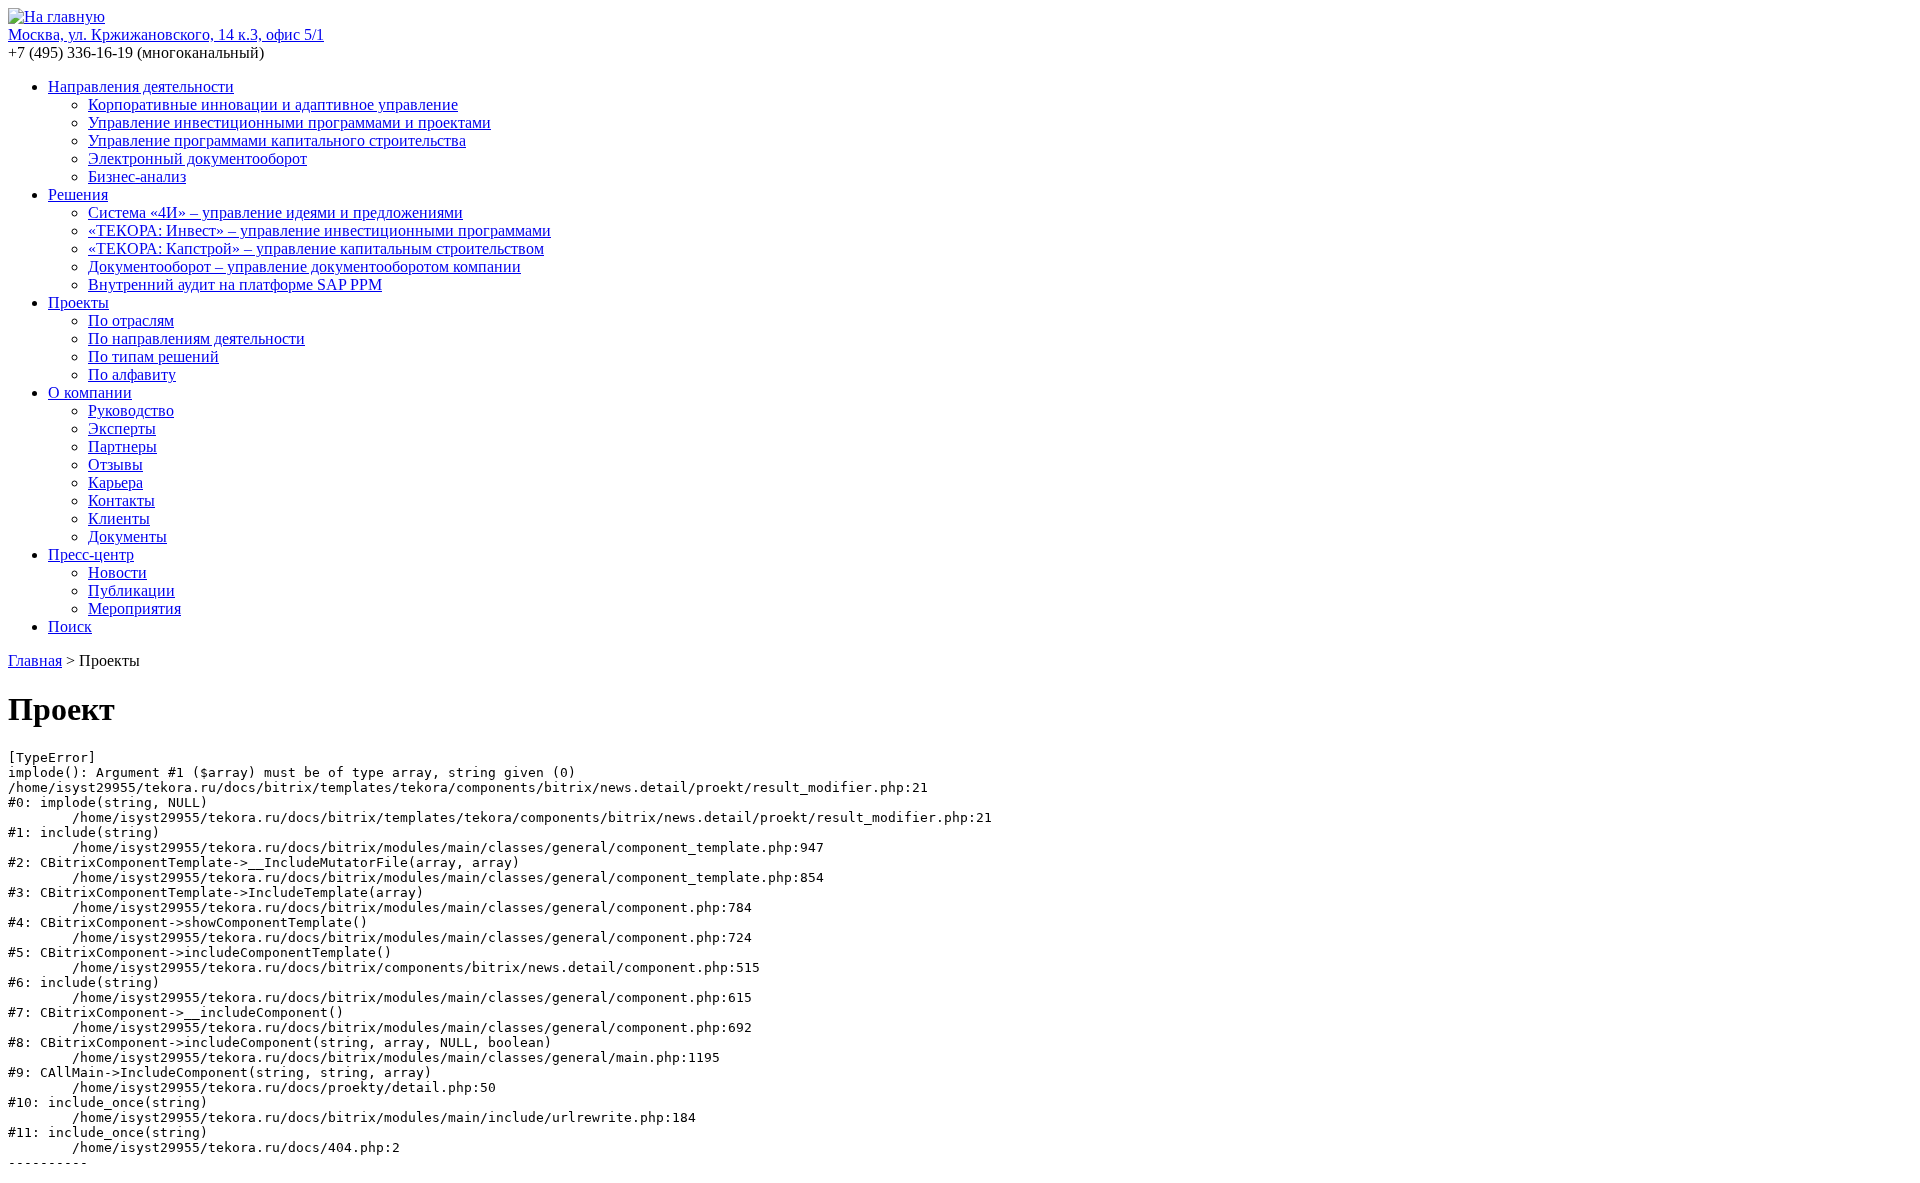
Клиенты (119, 518)
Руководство (131, 410)
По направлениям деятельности (196, 338)
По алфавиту (132, 374)
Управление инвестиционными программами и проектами (289, 122)
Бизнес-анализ (137, 176)
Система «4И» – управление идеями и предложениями (275, 212)
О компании (90, 392)
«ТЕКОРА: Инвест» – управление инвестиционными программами (319, 230)
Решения (78, 194)
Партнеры (122, 446)
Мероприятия (134, 608)
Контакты (121, 500)
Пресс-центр (91, 554)
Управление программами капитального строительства (277, 140)
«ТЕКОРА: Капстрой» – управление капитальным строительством (316, 248)
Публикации (131, 590)
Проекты (78, 302)
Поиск (70, 626)
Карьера (115, 482)
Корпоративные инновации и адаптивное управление (273, 104)
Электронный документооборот (197, 158)
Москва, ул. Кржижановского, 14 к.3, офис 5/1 (166, 34)
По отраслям (131, 320)
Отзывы (115, 464)
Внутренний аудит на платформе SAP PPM (235, 284)
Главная (35, 660)
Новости (117, 572)
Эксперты (122, 428)
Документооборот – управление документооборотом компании (304, 266)
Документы (127, 536)
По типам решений (153, 356)
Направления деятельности (141, 86)
